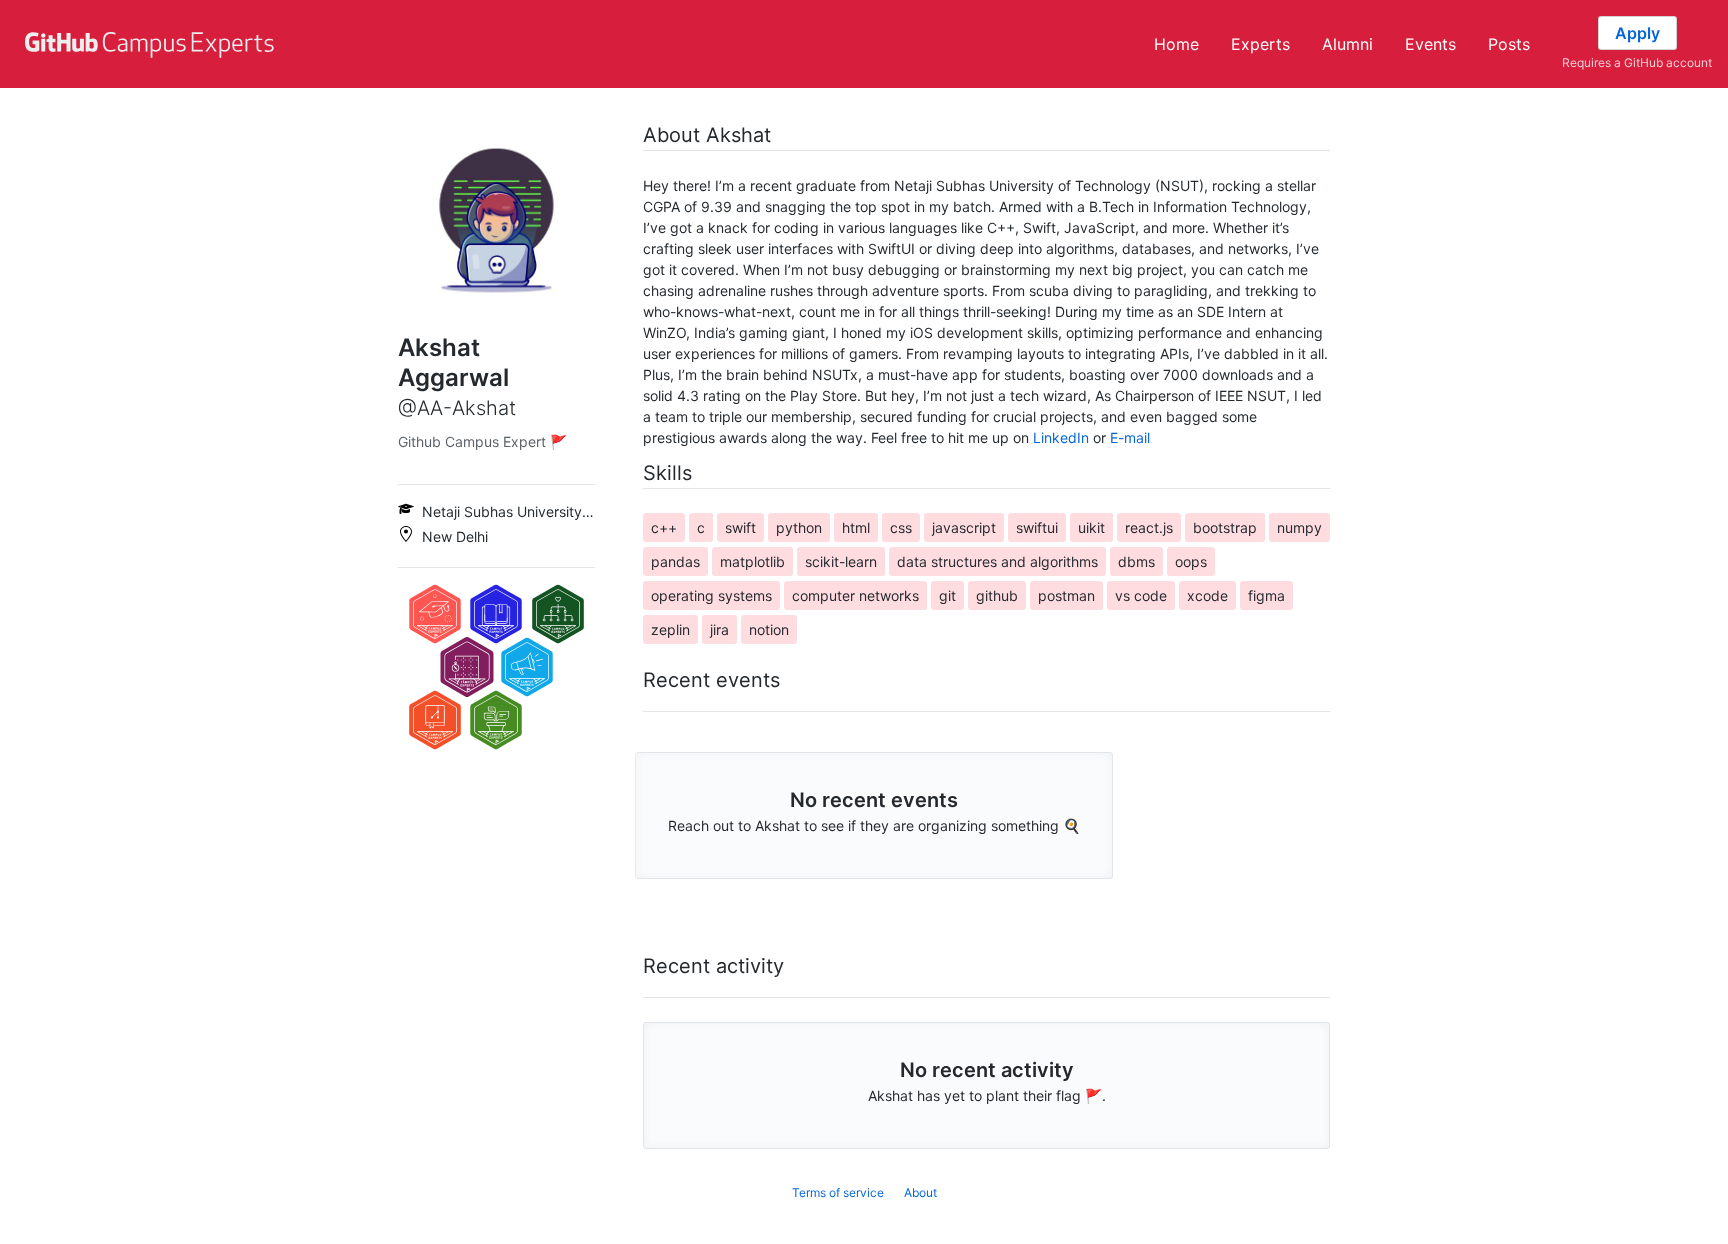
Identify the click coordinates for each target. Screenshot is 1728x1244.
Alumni (1347, 44)
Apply (1637, 33)
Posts (1509, 44)
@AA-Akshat (457, 408)
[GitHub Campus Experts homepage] (152, 44)
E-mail (1130, 437)
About (920, 1192)
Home (1176, 44)
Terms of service (838, 1192)
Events (1430, 44)
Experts (1260, 44)
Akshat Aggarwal (453, 362)
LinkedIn (1061, 437)
